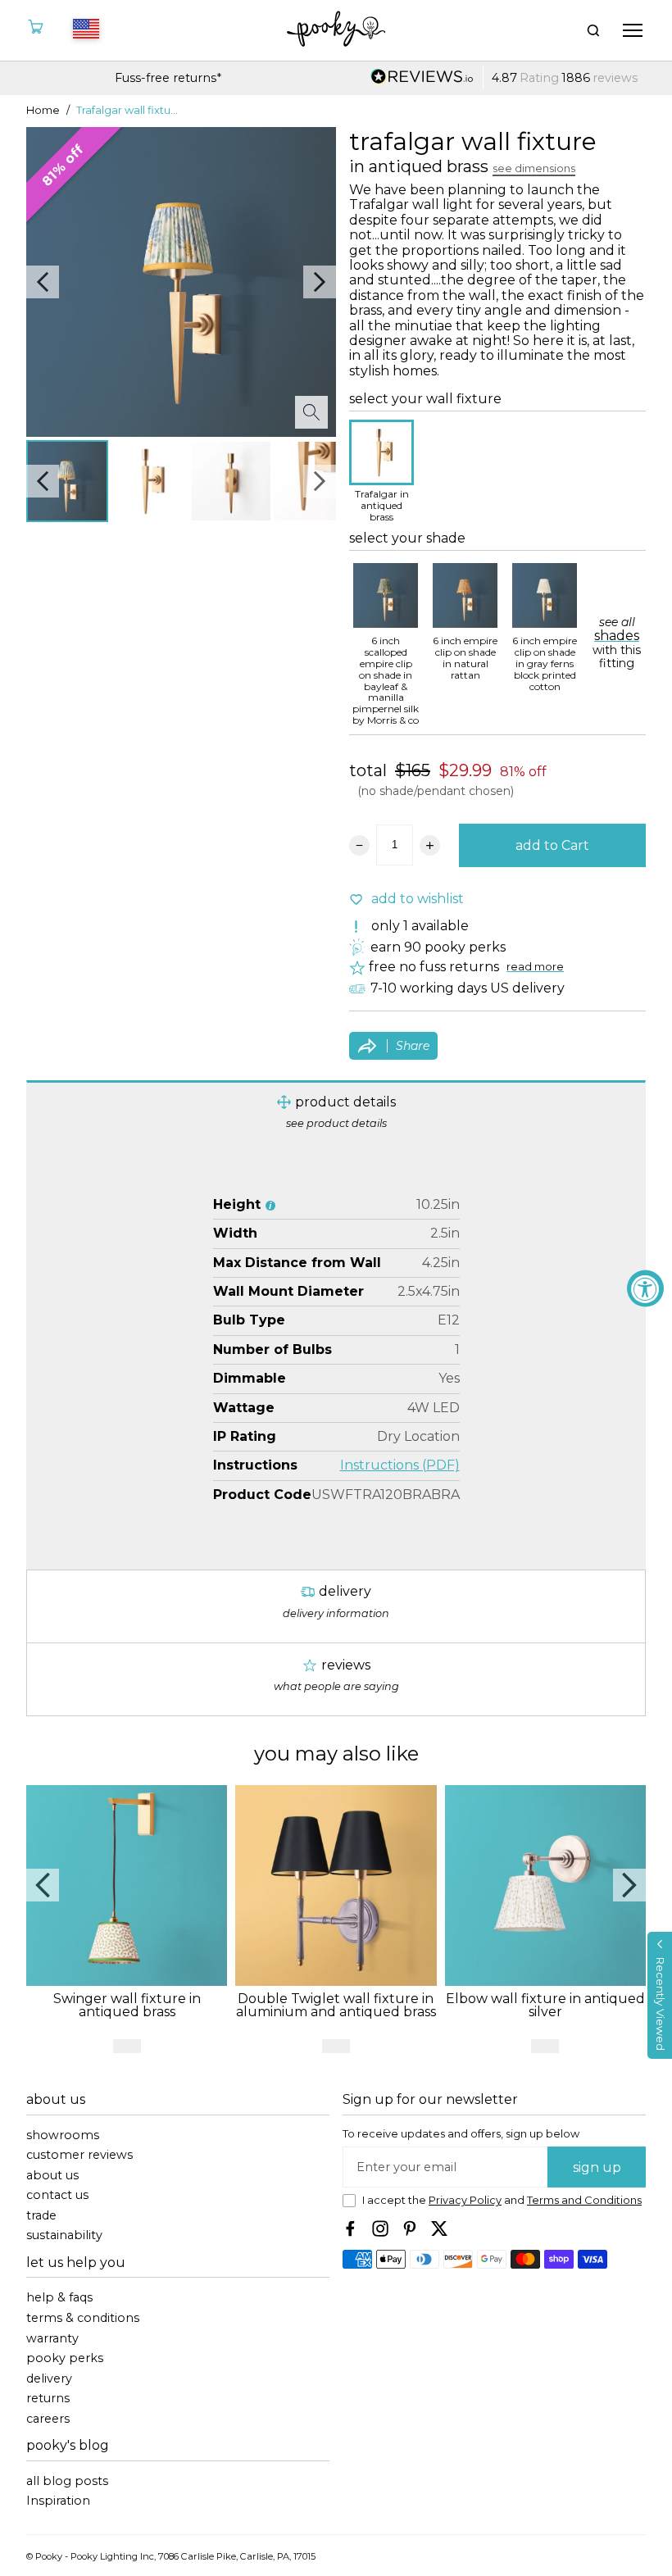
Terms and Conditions (584, 2200)
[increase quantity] (430, 845)
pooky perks (65, 2358)
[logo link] (336, 30)
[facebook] (351, 2228)
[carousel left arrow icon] (43, 282)
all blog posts (67, 2481)
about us (52, 2176)
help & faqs (59, 2298)
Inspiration (58, 2501)
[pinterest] (410, 2228)
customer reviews (79, 2155)
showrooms (63, 2135)
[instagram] (380, 2228)
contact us (57, 2195)
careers (48, 2419)
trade (41, 2216)
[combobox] (84, 30)
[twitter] (439, 2228)
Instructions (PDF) (400, 1465)
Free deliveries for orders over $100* (504, 78)
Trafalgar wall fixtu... (127, 111)
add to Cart (552, 845)
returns (48, 2399)
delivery (49, 2379)
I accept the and (502, 2201)
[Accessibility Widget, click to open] (645, 1288)
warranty (52, 2339)
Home (43, 111)
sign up (597, 2167)
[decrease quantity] (359, 845)
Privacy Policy (465, 2200)
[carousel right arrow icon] (320, 282)
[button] (660, 1995)
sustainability (64, 2235)
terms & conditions (83, 2318)
